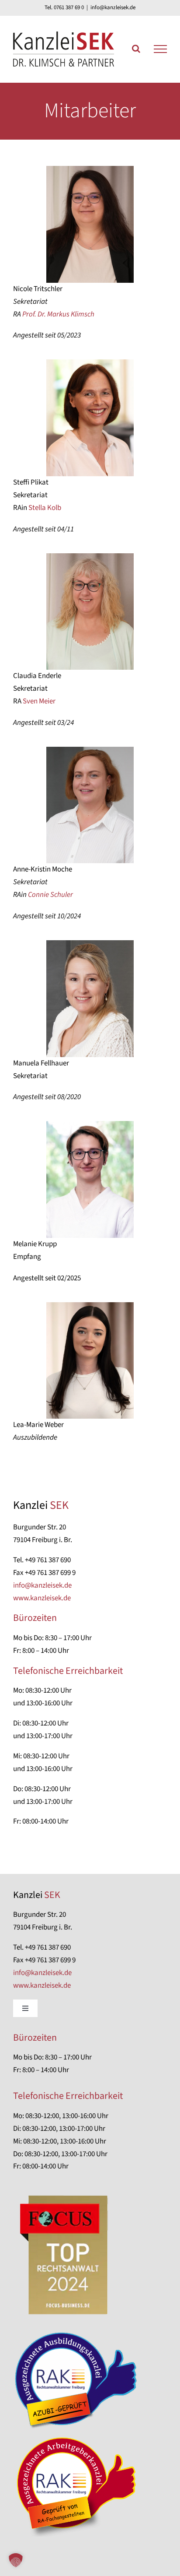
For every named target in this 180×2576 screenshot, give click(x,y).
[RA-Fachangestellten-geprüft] (79, 2437)
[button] (16, 2560)
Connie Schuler (50, 895)
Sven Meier (39, 701)
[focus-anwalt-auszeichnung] (65, 2193)
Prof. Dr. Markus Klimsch (58, 314)
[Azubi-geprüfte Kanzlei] (79, 2333)
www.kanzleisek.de (42, 1598)
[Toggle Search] (136, 49)
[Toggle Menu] (160, 49)
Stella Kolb (45, 508)
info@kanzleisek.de (113, 7)
